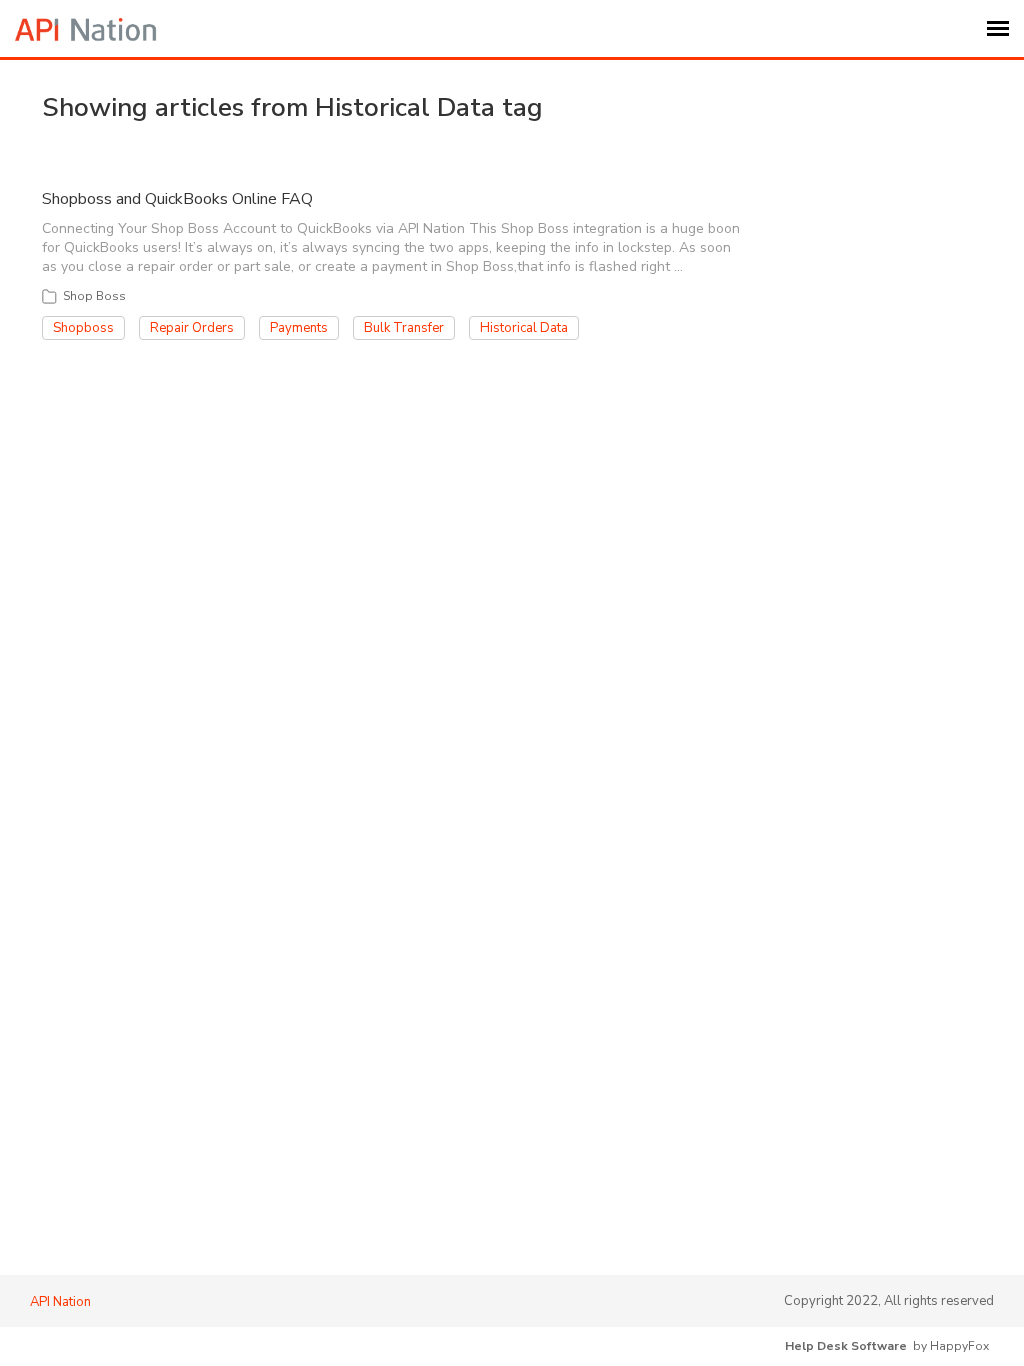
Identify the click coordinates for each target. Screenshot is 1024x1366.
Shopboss (83, 328)
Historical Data (524, 328)
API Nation (60, 1302)
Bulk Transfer (404, 328)
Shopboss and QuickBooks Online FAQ (177, 199)
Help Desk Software (846, 1346)
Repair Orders (192, 328)
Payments (299, 328)
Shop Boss (94, 296)
